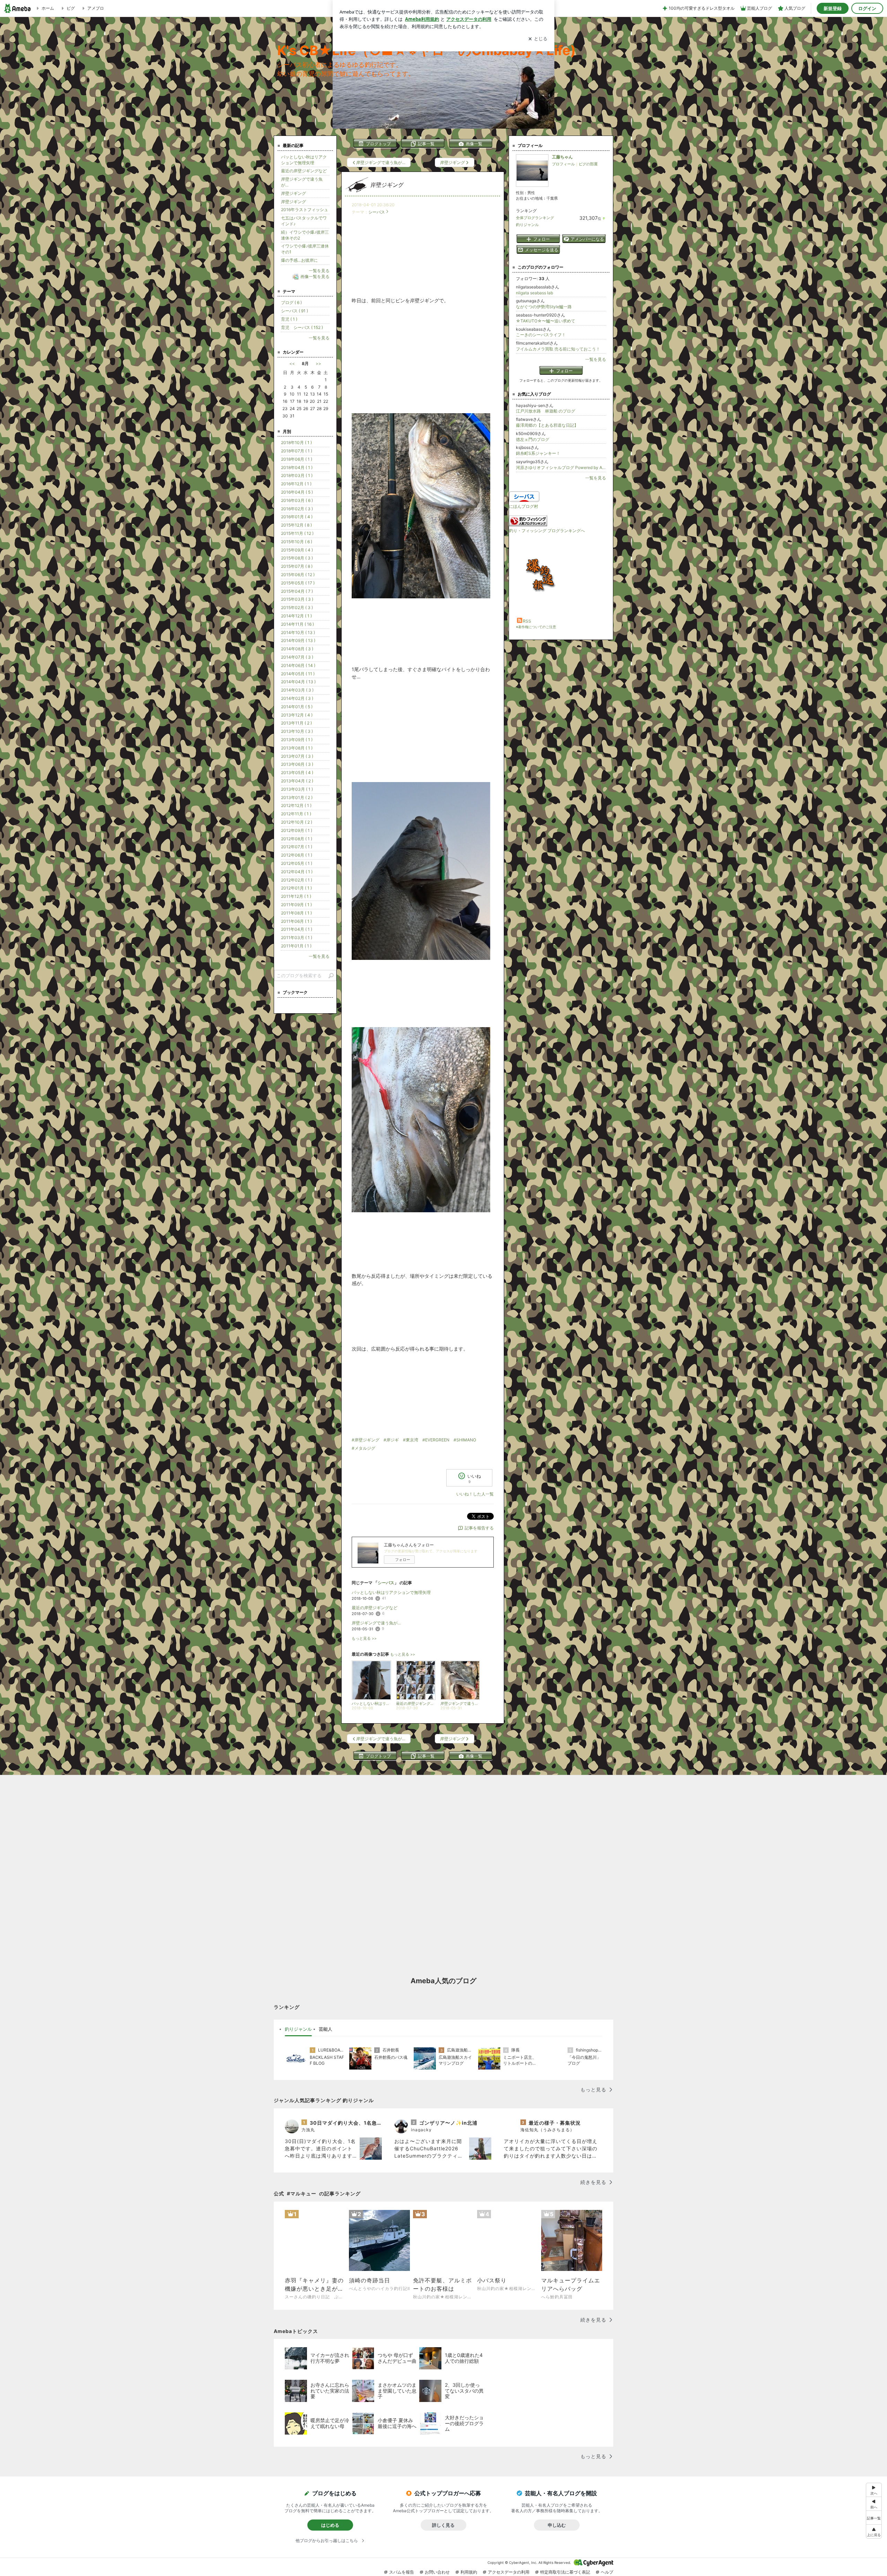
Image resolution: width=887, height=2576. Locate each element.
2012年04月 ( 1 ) (297, 872)
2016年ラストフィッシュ (305, 210)
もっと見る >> (364, 1638)
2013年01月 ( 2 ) (297, 797)
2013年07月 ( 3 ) (297, 756)
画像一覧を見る (315, 276)
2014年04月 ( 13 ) (298, 682)
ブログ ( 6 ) (291, 302)
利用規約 (469, 2572)
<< (292, 363)
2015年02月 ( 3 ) (297, 608)
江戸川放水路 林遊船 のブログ (546, 411)
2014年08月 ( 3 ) (297, 649)
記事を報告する (479, 1528)
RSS (527, 621)
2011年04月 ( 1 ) (297, 929)
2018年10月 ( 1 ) (296, 443)
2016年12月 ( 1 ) (296, 484)
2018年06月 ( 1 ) (297, 459)
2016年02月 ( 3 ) (297, 509)
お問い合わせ (437, 2572)
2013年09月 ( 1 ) (297, 740)
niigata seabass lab (534, 293)
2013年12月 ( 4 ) (297, 715)
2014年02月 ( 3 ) (297, 698)
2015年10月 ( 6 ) (297, 542)
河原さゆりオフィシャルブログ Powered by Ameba (561, 467)
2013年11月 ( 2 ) (296, 723)
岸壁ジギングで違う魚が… (376, 1623)
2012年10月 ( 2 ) (297, 822)
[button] (874, 2531)
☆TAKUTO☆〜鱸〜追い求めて (546, 321)
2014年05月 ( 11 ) (298, 674)
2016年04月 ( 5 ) (297, 492)
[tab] (298, 2029)
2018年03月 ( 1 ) (297, 475)
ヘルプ (607, 2572)
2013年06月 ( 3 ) (297, 764)
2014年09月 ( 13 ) (298, 640)
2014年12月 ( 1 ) (296, 616)
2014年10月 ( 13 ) (298, 632)
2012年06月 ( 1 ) (297, 855)
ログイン (867, 8)
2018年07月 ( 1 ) (297, 451)
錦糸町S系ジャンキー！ (538, 453)
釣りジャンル (527, 225)
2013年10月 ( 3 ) (297, 731)
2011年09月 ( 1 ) (296, 905)
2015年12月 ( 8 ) (296, 525)
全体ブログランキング (535, 218)
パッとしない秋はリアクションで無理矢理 (391, 1592)
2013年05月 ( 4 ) (297, 773)
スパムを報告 (402, 2572)
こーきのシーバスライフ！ (541, 335)
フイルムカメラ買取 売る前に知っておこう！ (558, 349)
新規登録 (833, 8)
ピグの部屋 (588, 164)
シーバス (377, 212)
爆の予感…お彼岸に (299, 260)
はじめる (330, 2525)
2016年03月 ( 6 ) (297, 500)
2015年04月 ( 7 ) (297, 591)
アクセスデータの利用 (509, 2572)
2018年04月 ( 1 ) (297, 467)
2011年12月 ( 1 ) (296, 896)
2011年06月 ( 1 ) (296, 921)
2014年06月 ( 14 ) (298, 665)
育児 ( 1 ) (289, 319)
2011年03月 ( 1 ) (297, 938)
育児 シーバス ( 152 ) (302, 327)
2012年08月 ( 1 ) (297, 839)
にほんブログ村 (524, 506)
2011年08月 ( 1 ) (296, 913)
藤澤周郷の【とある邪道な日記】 (547, 425)
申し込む (557, 2525)
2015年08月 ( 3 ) (297, 558)
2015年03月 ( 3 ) (297, 599)
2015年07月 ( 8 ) (297, 566)
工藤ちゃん (562, 157)
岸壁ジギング (387, 185)
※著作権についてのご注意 (536, 627)
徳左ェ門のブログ (533, 439)
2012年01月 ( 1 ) (296, 888)
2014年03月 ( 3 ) (297, 690)
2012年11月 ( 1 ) (296, 814)
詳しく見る (443, 2525)
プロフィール (563, 164)
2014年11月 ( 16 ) (297, 624)
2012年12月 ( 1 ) (296, 805)
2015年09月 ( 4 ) (297, 550)
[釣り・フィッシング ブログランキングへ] (528, 525)
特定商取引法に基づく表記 (565, 2572)
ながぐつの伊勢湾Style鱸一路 (544, 307)
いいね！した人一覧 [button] (475, 1494)
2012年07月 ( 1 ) (297, 847)
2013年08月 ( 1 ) (297, 748)
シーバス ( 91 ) (295, 311)
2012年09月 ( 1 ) (297, 830)
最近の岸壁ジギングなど (375, 1608)
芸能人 (326, 2029)
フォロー (403, 1560)
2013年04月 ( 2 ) (297, 781)
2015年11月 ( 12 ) (297, 533)
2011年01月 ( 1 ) (296, 946)
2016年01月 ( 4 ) (297, 517)
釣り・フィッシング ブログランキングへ (547, 531)
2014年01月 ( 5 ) (297, 707)
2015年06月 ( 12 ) (298, 575)
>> (318, 363)
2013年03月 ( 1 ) (297, 789)
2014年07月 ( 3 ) (297, 657)
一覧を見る (596, 359)
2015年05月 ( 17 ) (298, 583)
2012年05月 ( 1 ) (297, 863)
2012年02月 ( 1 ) (297, 880)
